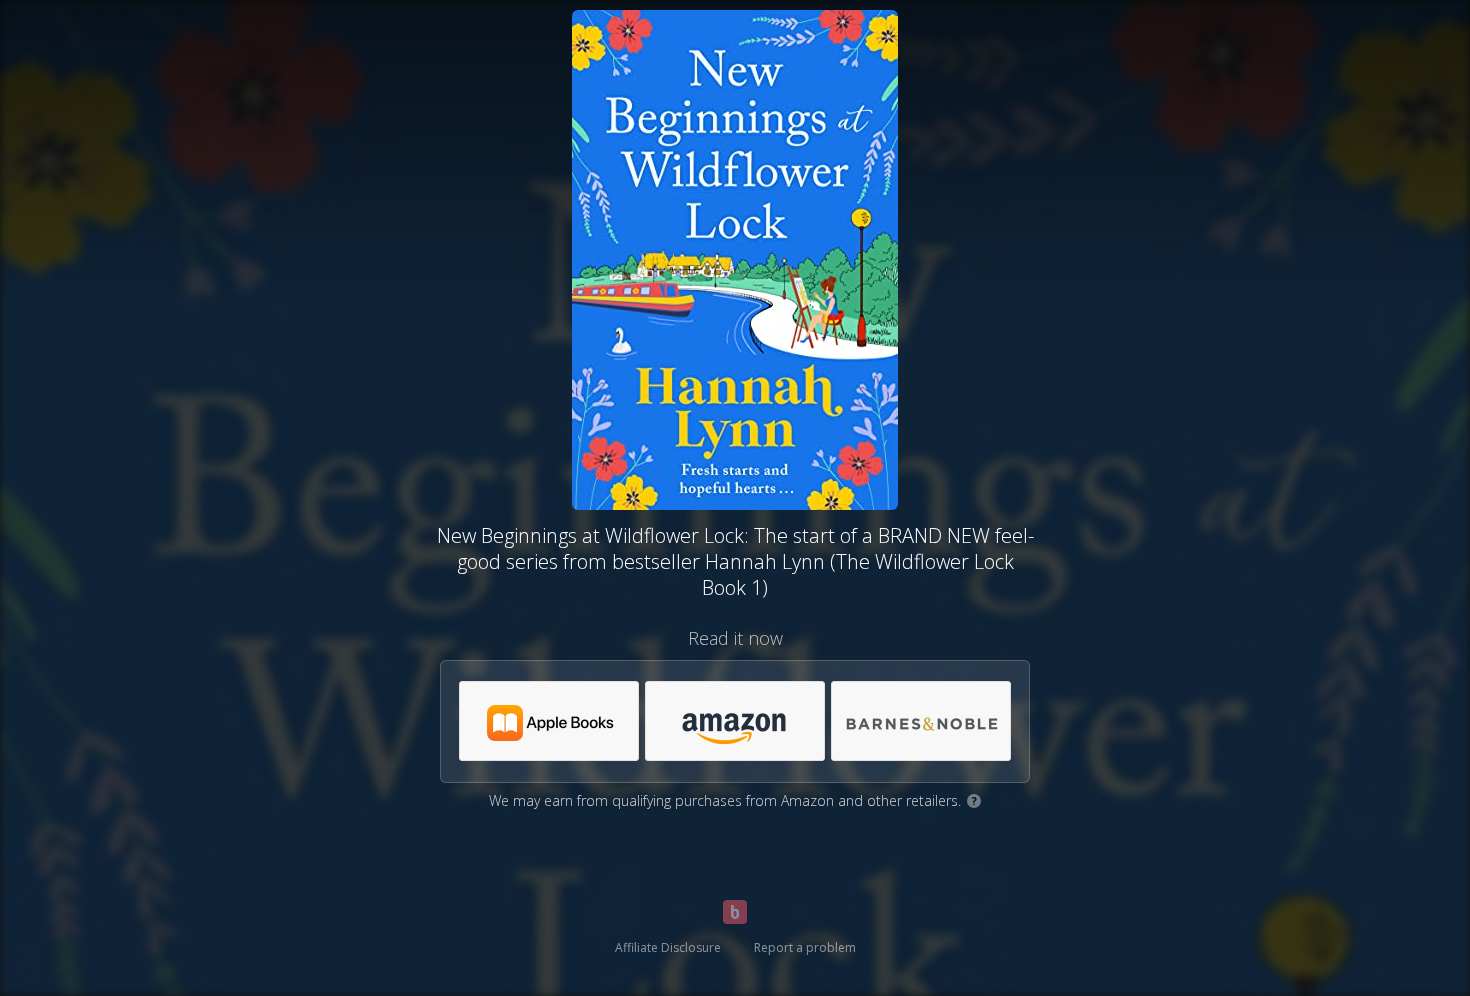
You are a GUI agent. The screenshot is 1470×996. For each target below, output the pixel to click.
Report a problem (805, 947)
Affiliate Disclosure (668, 947)
